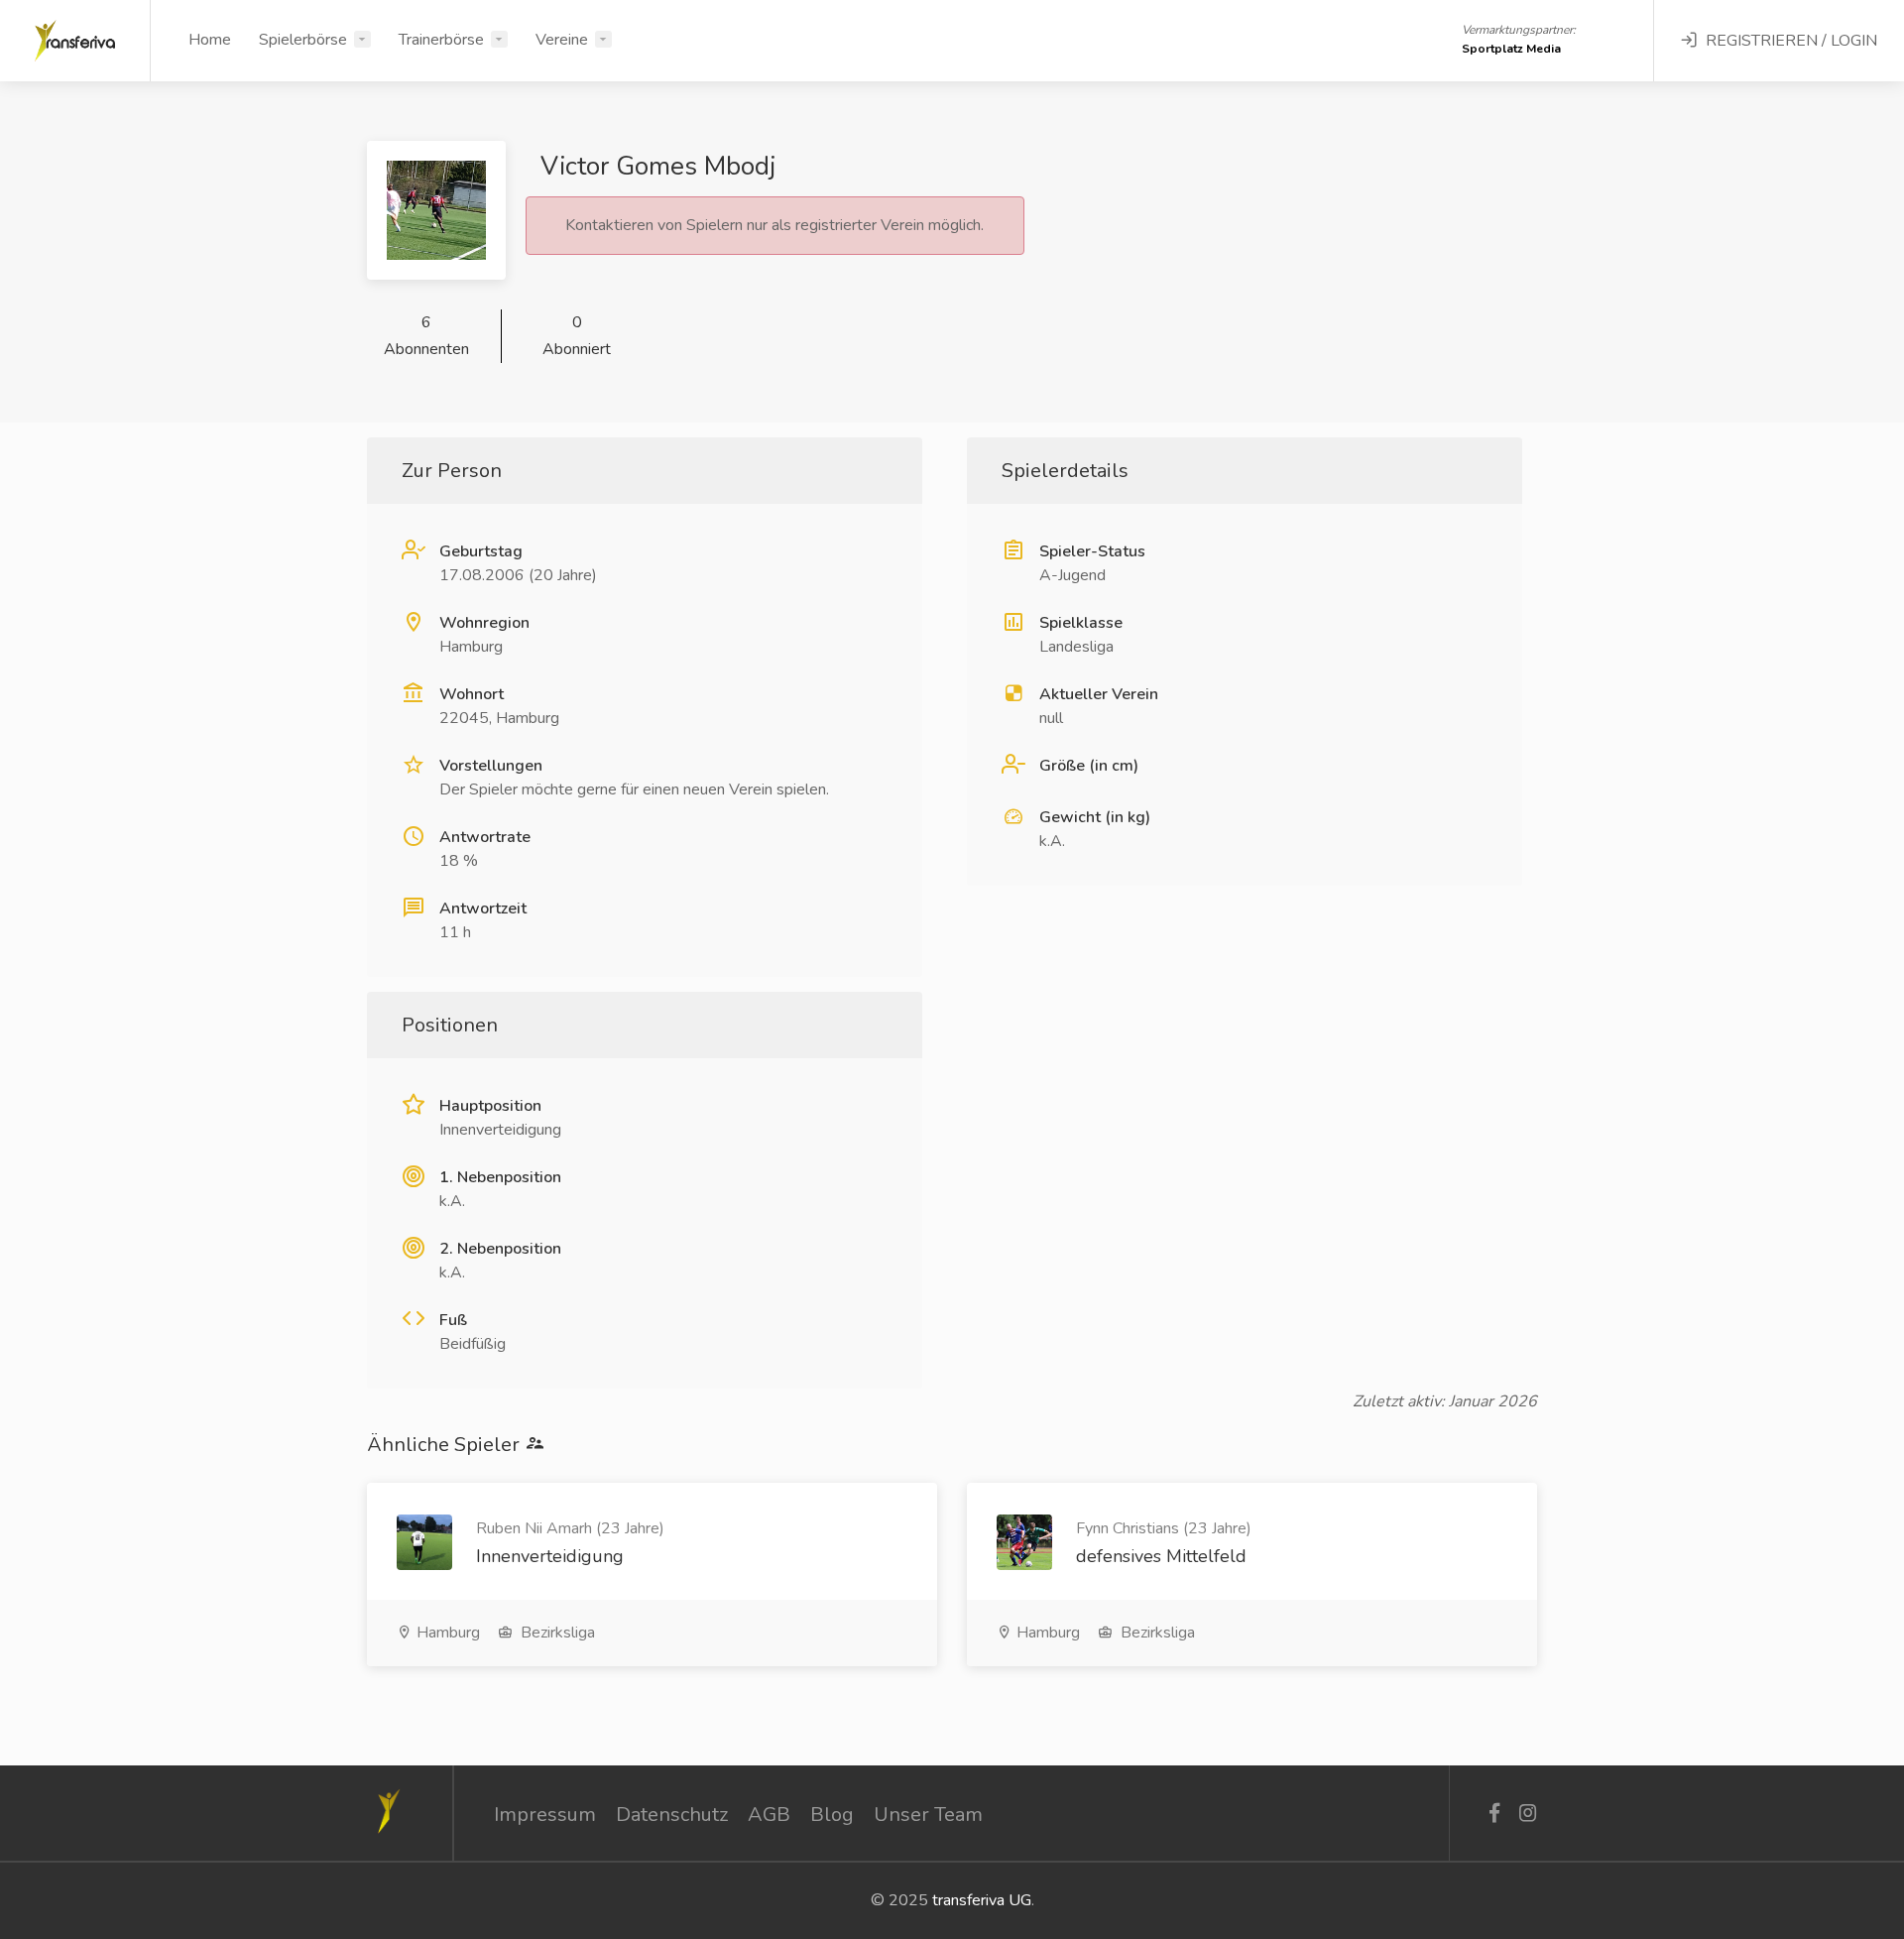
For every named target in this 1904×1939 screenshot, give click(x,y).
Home (210, 40)
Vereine (562, 40)
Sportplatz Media (1511, 49)
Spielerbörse (303, 40)
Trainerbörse (441, 40)
